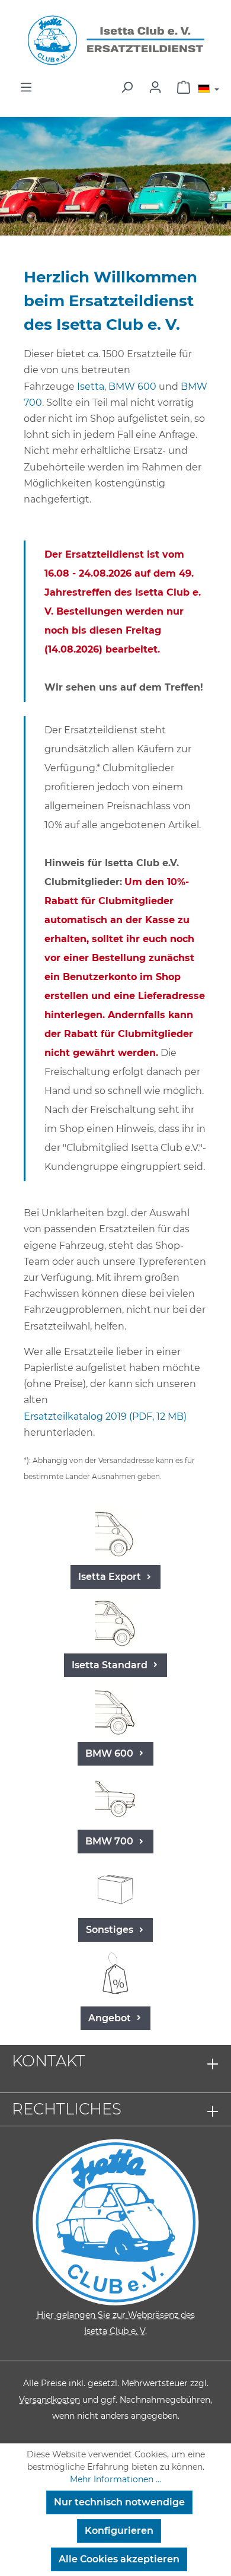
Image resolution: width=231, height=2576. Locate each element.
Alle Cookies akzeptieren (119, 2559)
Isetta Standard (111, 1665)
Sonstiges (111, 1930)
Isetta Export (111, 1577)
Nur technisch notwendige (119, 2502)
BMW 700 (110, 1841)
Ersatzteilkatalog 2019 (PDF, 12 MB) (105, 1416)
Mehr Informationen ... (115, 2479)
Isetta (91, 387)
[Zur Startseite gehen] (115, 40)
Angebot (111, 2018)
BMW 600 (132, 387)
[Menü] (26, 87)
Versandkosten (49, 2400)
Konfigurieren (119, 2531)
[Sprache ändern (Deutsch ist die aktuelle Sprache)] (208, 90)
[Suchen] (127, 87)
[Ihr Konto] (155, 87)
